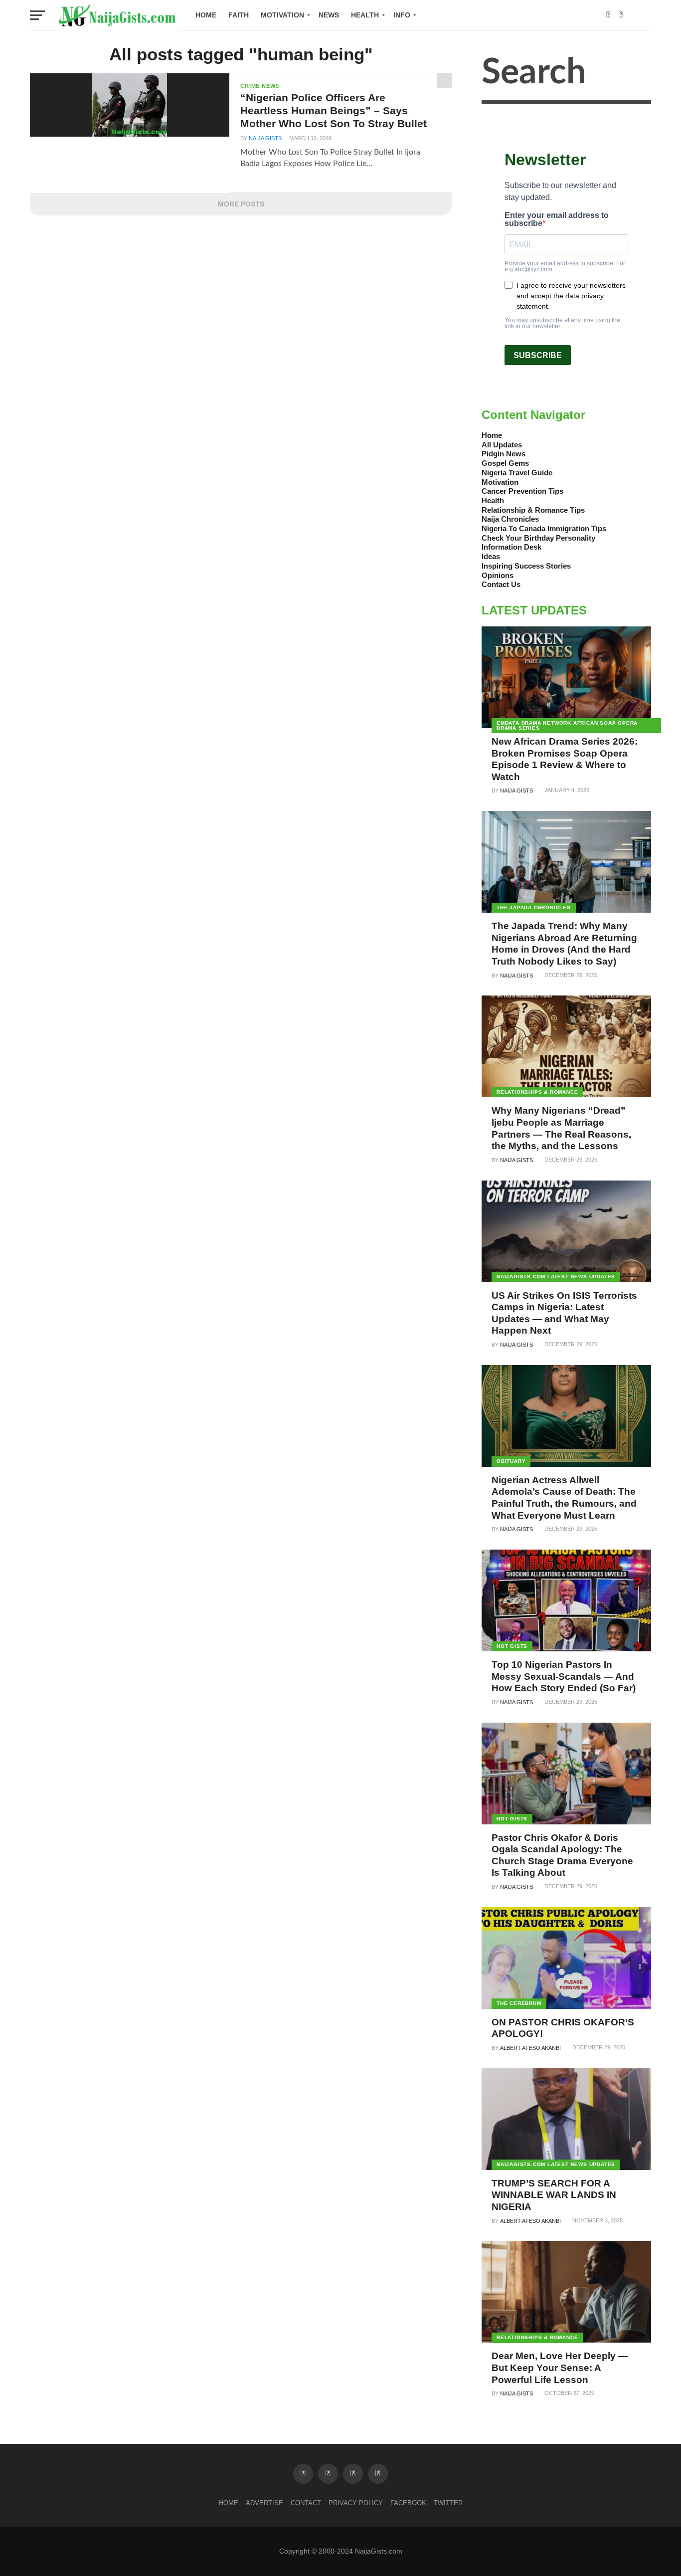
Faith (239, 15)
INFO (402, 15)
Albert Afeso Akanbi (530, 2048)
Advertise (264, 2503)
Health (365, 15)
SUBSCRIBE (538, 355)
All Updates (502, 445)
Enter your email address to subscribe (557, 219)
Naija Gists (265, 138)
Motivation (282, 15)
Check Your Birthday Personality (538, 538)
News (329, 15)
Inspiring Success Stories (526, 566)
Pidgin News (504, 454)
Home (206, 15)
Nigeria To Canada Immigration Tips (544, 528)
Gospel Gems (505, 463)
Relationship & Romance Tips (533, 510)
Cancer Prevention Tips (522, 491)
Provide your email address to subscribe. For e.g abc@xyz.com (565, 266)
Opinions (498, 575)
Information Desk (511, 547)
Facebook (408, 2503)
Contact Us (501, 584)
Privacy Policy (356, 2503)
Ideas (491, 556)
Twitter (448, 2503)
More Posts (241, 204)
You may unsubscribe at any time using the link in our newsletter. (562, 323)
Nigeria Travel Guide (517, 473)
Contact (306, 2503)
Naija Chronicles (510, 519)
